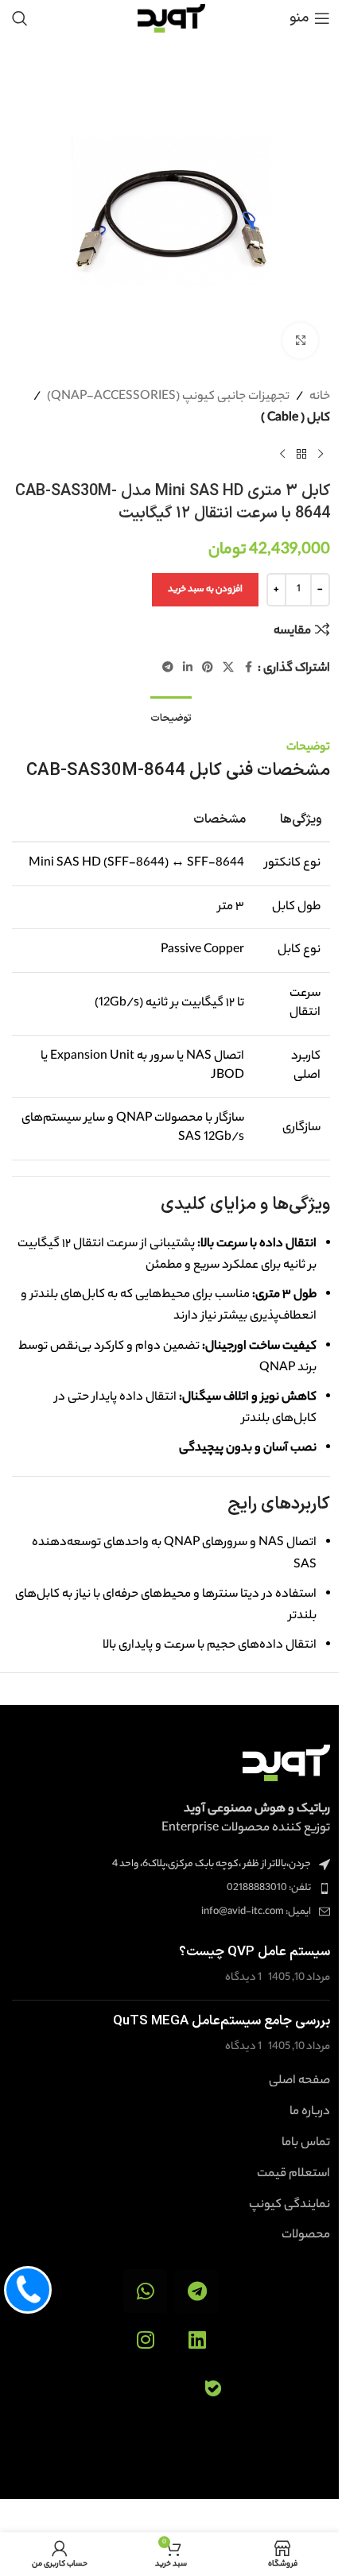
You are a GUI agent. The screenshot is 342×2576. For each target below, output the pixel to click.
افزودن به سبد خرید (205, 590)
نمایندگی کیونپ (290, 2206)
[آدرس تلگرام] (168, 668)
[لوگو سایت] (171, 18)
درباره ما (310, 2113)
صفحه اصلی (299, 2082)
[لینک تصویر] (286, 1763)
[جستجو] (20, 18)
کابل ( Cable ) (295, 418)
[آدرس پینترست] (208, 668)
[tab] (171, 717)
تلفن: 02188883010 (269, 1888)
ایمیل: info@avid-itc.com (256, 1912)
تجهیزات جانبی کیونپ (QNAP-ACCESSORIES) (168, 397)
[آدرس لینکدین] (188, 668)
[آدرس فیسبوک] (248, 668)
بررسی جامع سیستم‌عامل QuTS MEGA (222, 2021)
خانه (320, 397)
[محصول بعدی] (282, 455)
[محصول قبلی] (321, 455)
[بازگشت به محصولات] (301, 455)
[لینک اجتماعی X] (228, 668)
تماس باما (306, 2144)
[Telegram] (197, 2291)
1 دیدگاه (243, 1978)
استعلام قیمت (293, 2175)
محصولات (306, 2236)
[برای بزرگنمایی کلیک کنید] (300, 341)
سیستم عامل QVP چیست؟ (255, 1952)
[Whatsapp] (145, 2291)
